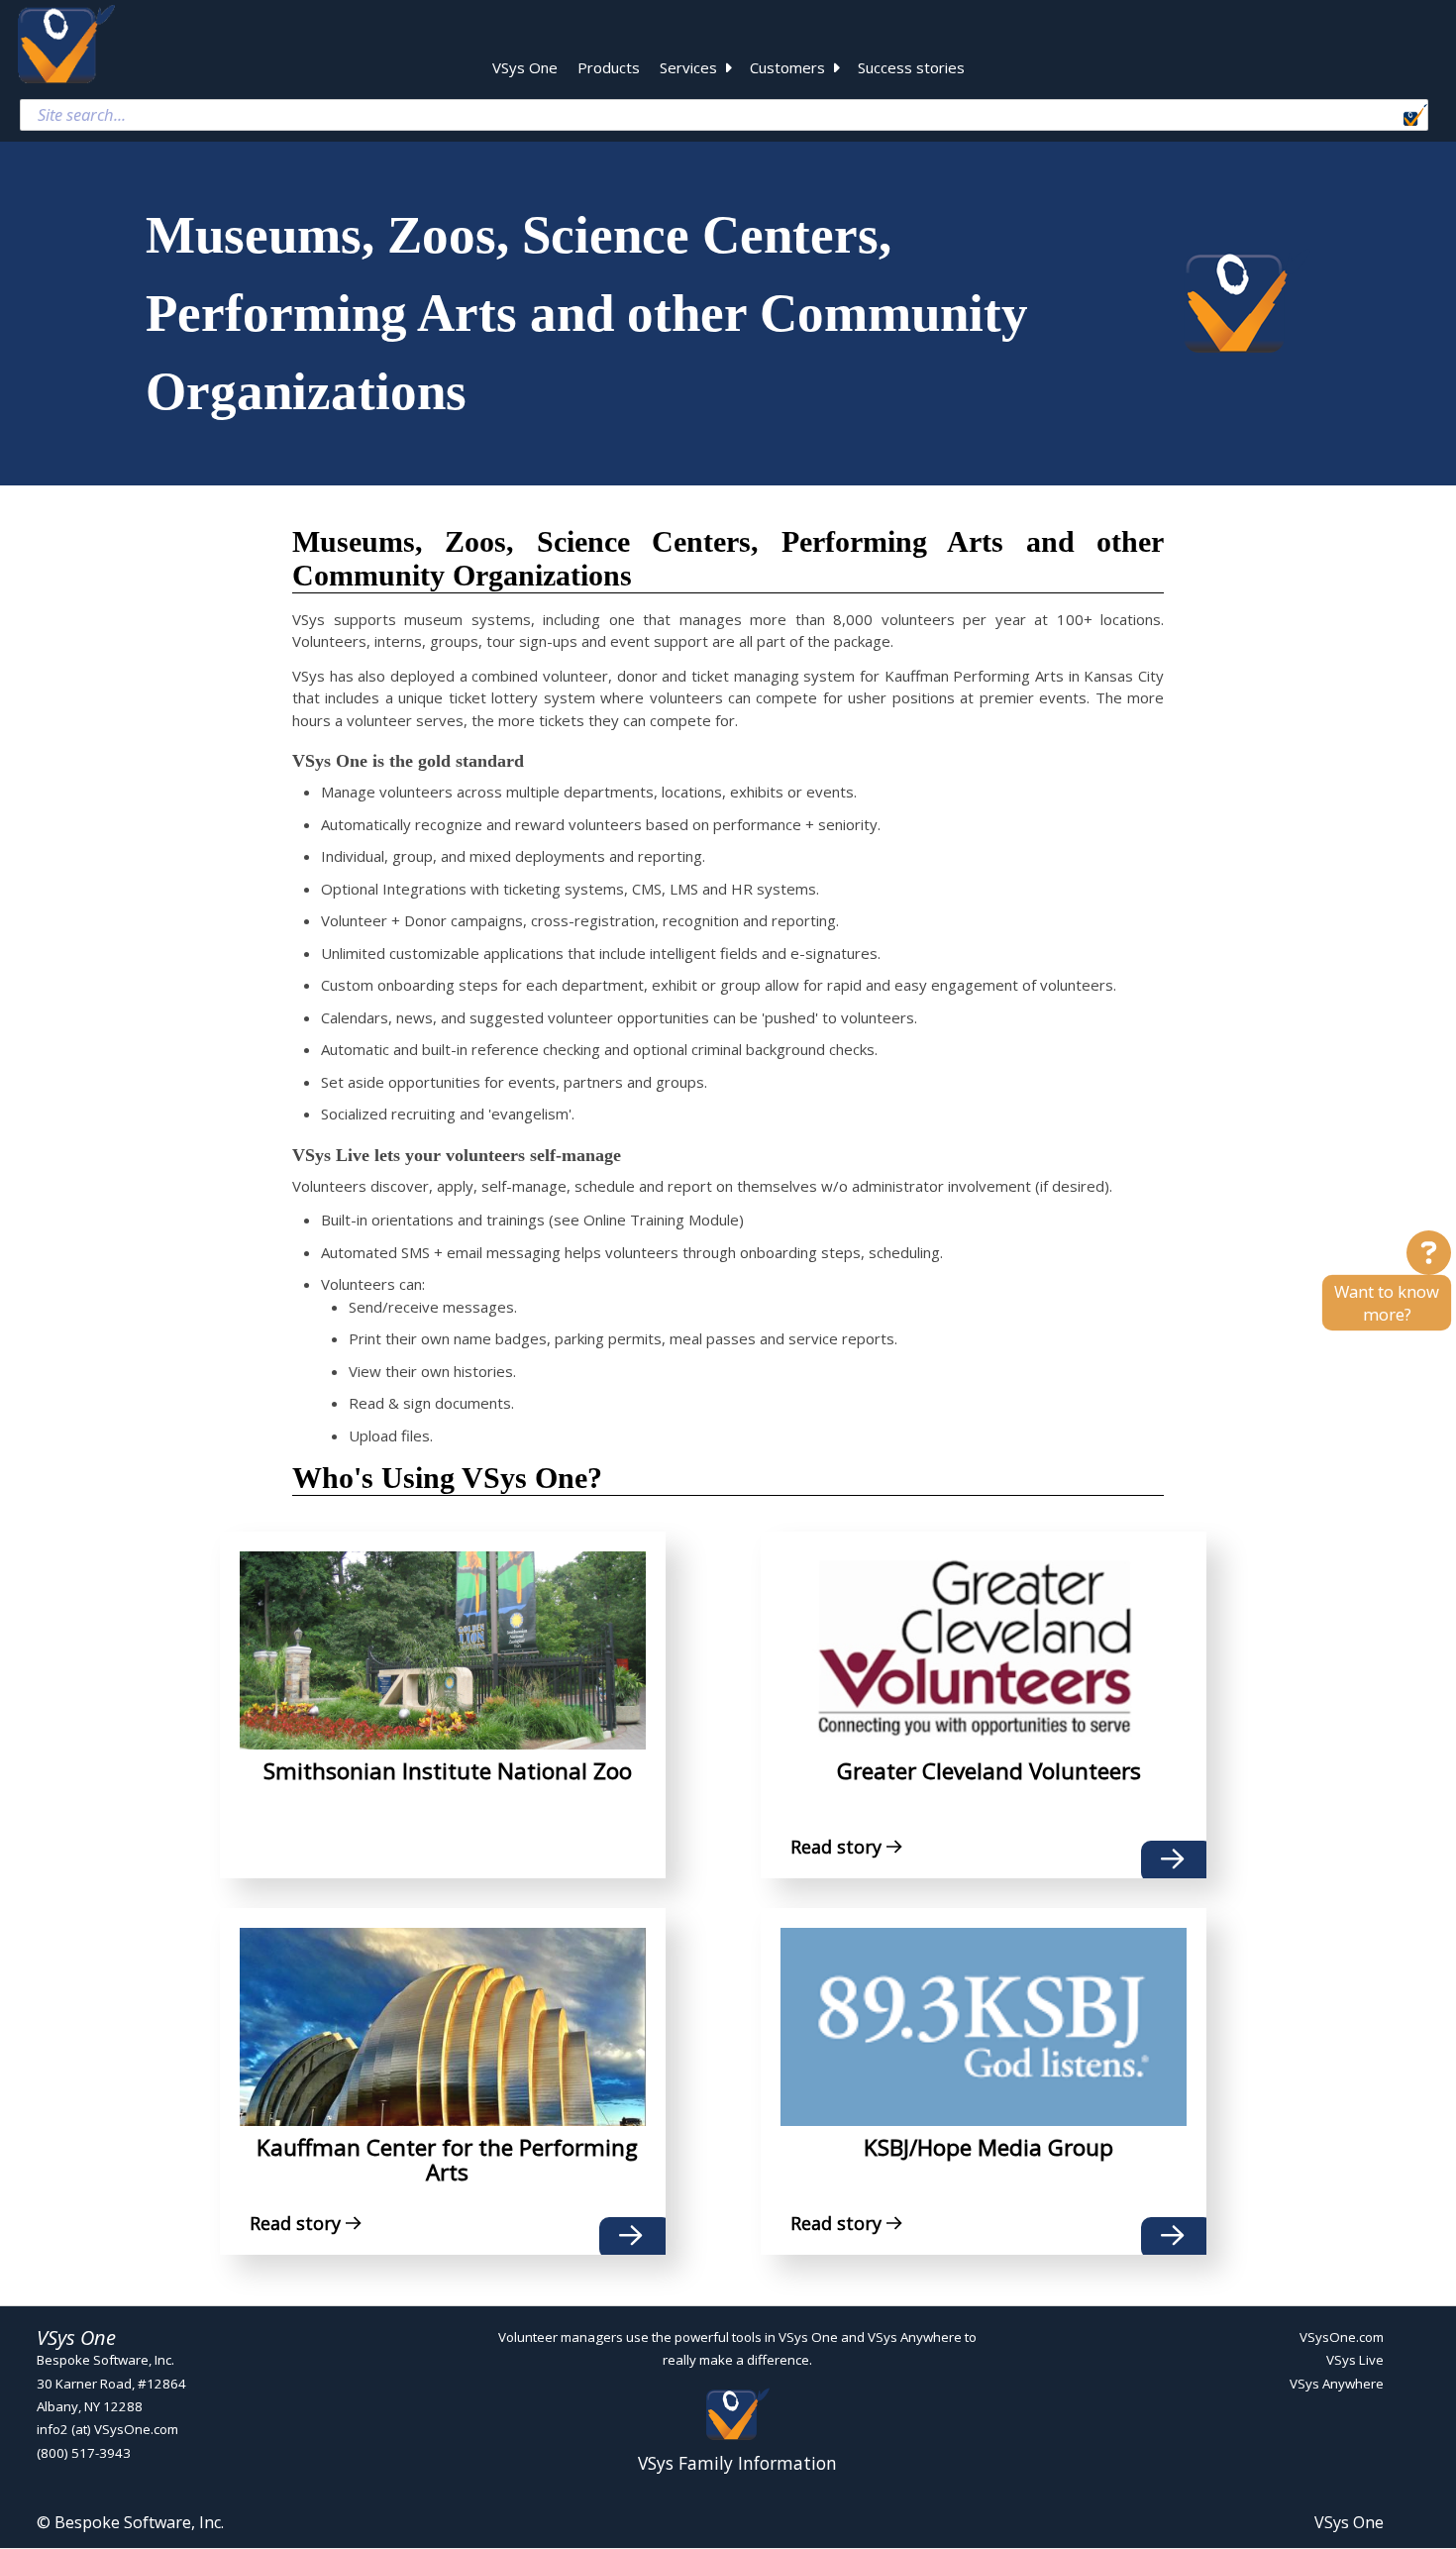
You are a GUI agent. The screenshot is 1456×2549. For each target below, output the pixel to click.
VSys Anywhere (1337, 2384)
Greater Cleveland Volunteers (989, 1771)
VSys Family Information (737, 2462)
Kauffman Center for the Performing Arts (447, 2160)
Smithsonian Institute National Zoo (448, 1771)
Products (609, 67)
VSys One (525, 67)
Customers (787, 67)
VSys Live (1355, 2361)
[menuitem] (525, 70)
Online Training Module (661, 1220)
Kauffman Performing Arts (974, 676)
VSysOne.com (1342, 2337)
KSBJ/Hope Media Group (988, 2147)
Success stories (911, 67)
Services (688, 67)
